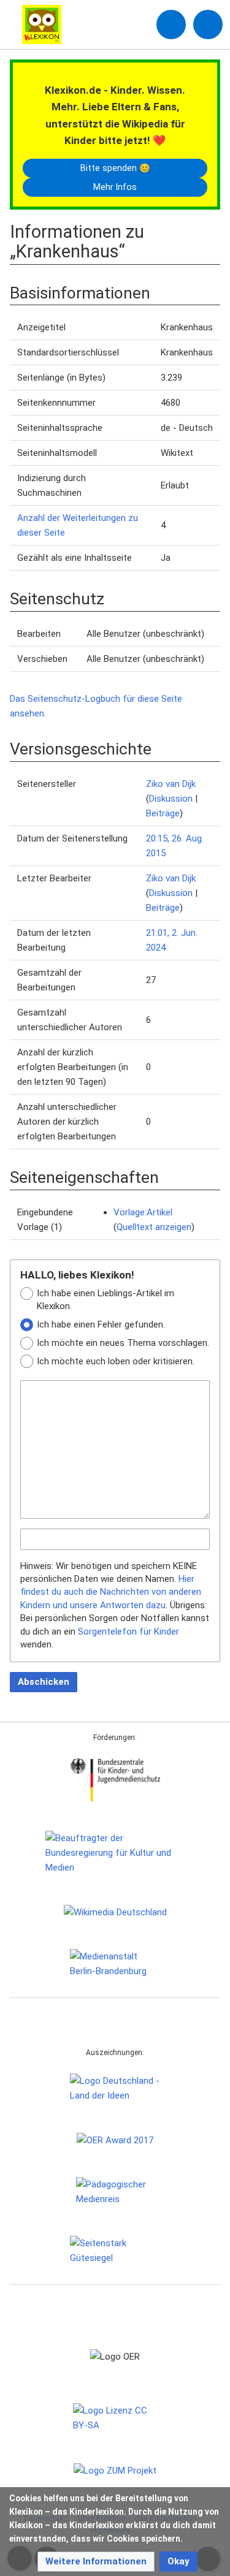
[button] (96, 2562)
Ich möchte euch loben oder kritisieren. (116, 1361)
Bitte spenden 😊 (115, 168)
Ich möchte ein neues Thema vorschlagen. (123, 1343)
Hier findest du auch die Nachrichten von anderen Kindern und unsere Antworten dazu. (111, 1592)
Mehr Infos (115, 187)
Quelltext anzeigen (154, 1227)
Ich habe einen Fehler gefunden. (101, 1324)
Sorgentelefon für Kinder (128, 1632)
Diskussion (171, 799)
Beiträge (163, 813)
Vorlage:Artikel (143, 1212)
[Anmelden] (171, 25)
